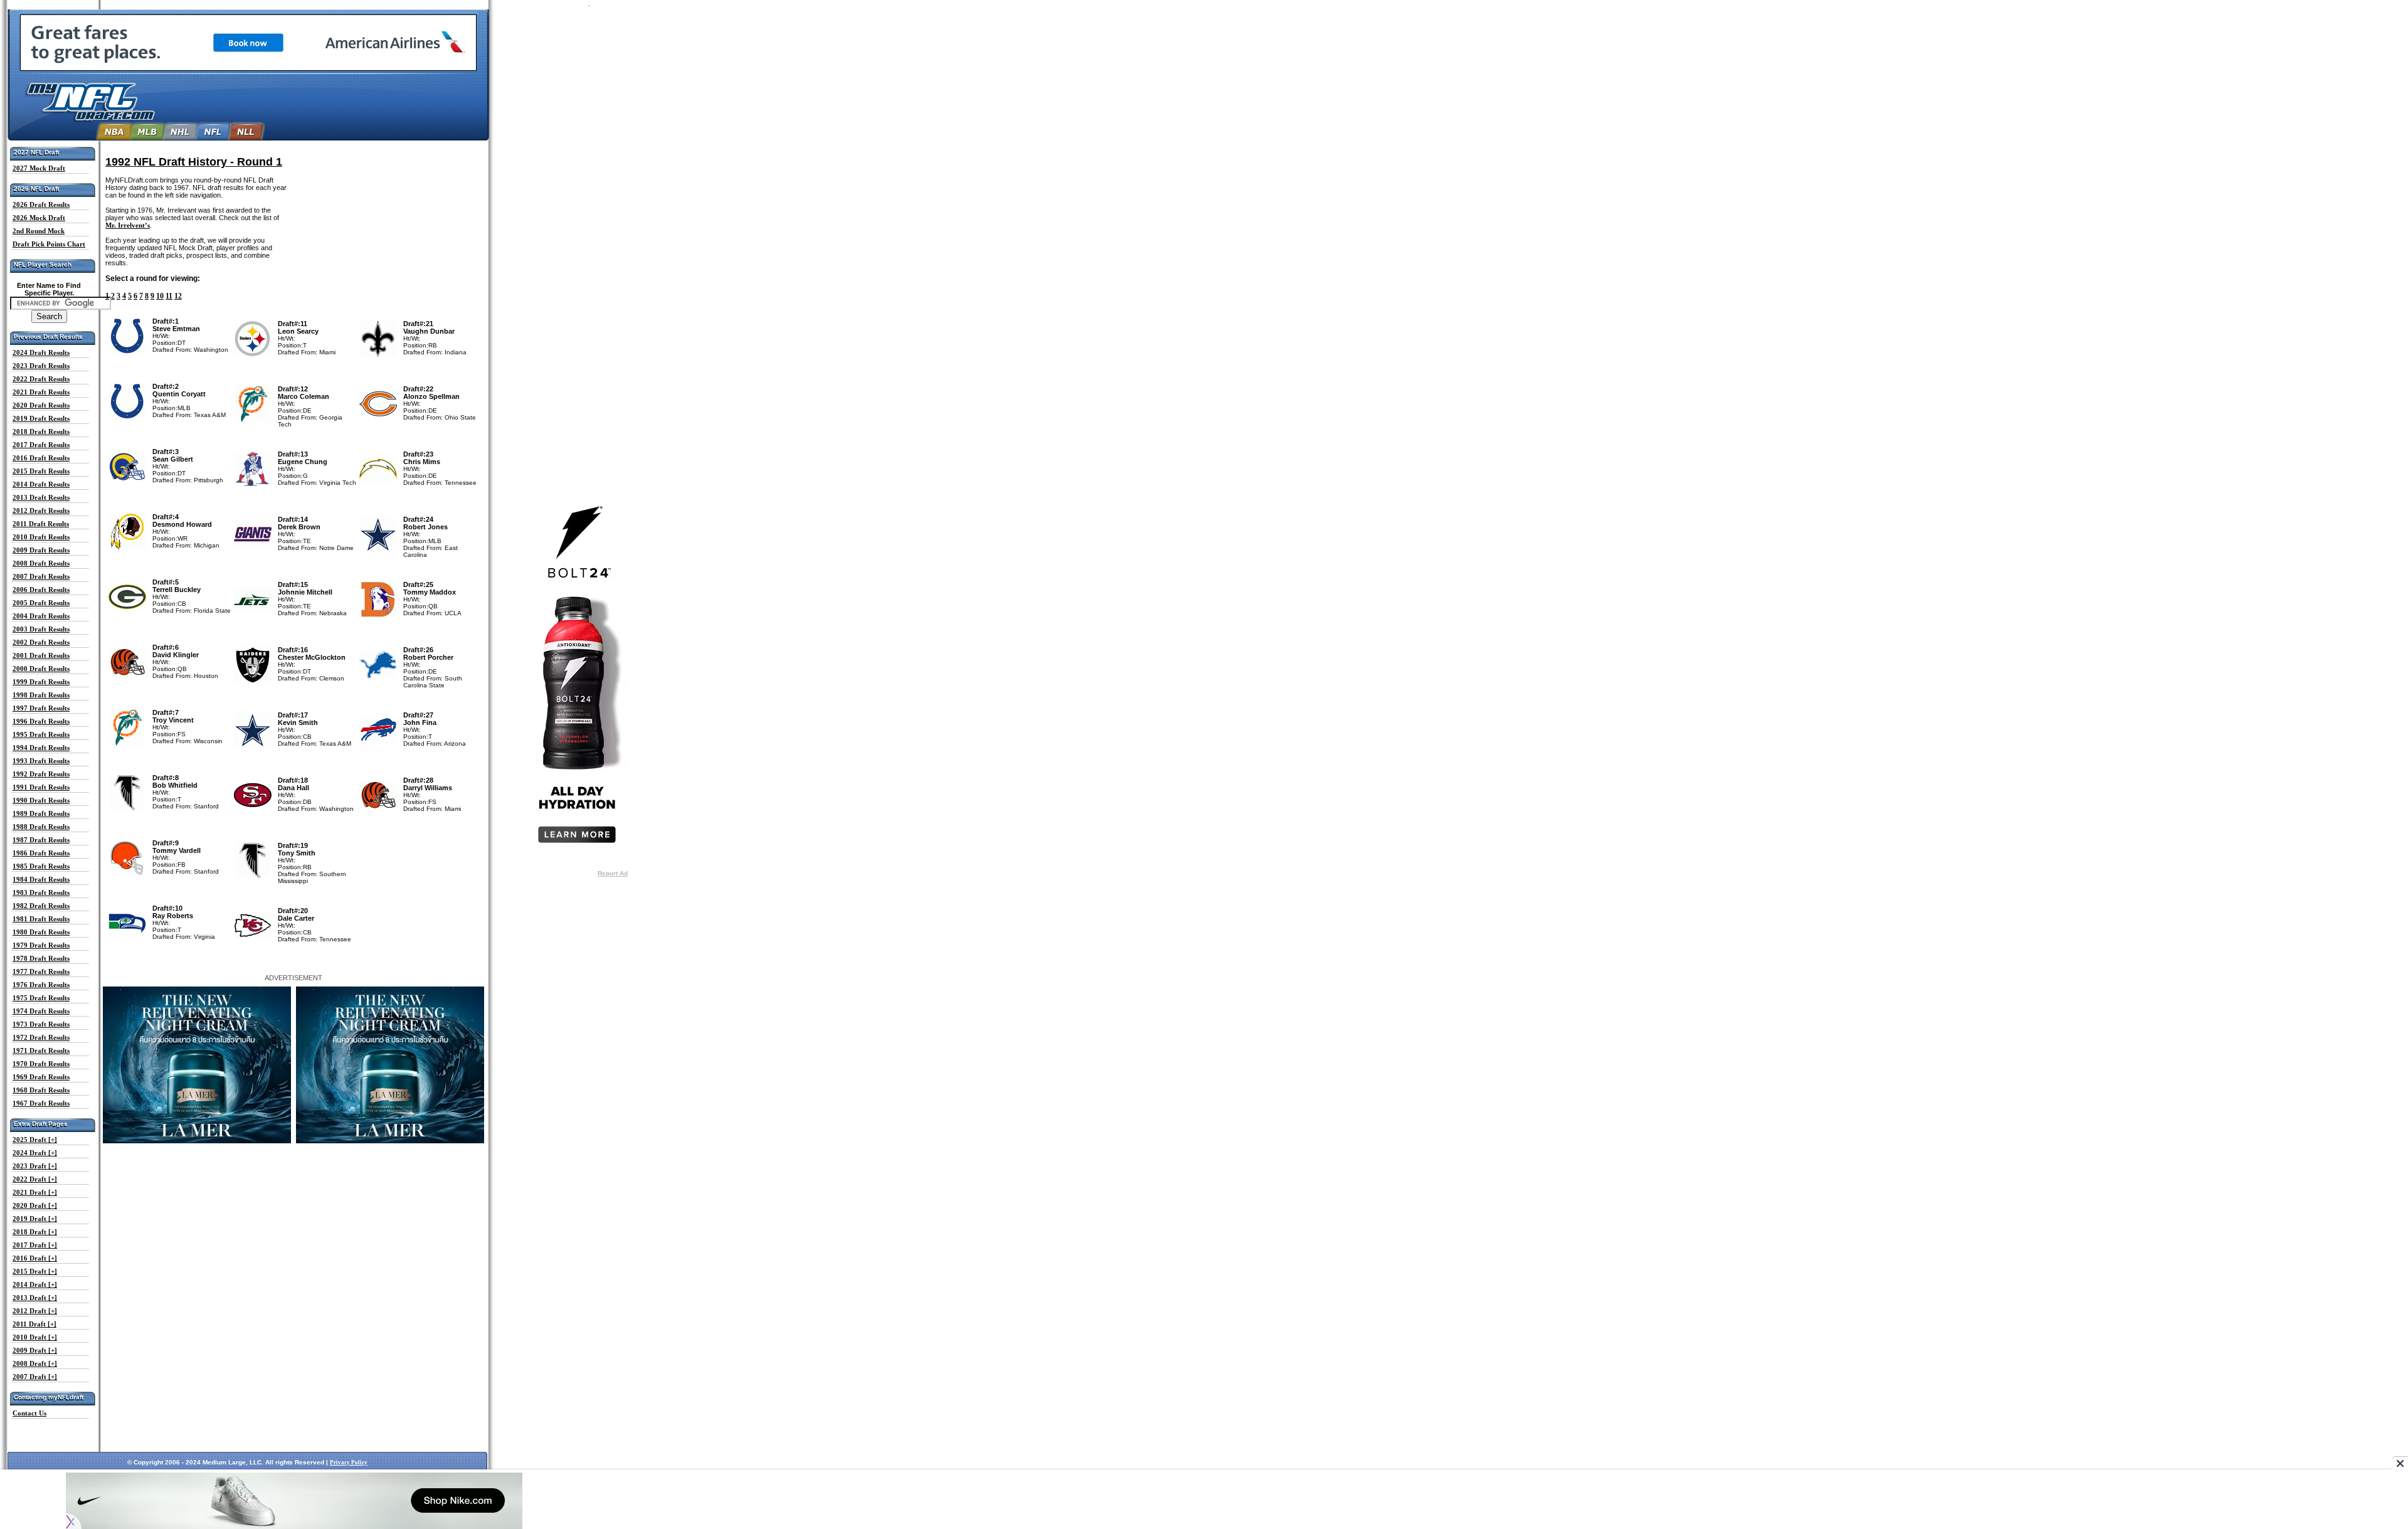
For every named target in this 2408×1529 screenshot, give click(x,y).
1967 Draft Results (41, 1103)
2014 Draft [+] (35, 1284)
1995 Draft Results (41, 734)
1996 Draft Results (41, 721)
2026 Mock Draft (39, 218)
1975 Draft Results (41, 998)
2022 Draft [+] (35, 1179)
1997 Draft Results (41, 708)
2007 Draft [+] (35, 1377)
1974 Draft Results (41, 1011)
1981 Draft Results (41, 919)
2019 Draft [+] (35, 1219)
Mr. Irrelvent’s (128, 225)
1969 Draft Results (41, 1077)
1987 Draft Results (41, 840)
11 (169, 296)
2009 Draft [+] (35, 1350)
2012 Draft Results (41, 511)
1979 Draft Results (41, 945)
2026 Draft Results (41, 204)
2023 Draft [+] (35, 1166)
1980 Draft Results (41, 932)
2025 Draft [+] (35, 1140)
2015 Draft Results (41, 471)
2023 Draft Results (41, 366)
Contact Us (29, 1413)
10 (160, 296)
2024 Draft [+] (35, 1153)
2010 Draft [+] (35, 1337)
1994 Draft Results (41, 748)
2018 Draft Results (41, 431)
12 (178, 296)
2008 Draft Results (41, 563)
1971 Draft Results (41, 1050)
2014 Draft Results (41, 484)
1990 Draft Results (41, 800)
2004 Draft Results (41, 616)
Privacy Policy (349, 1463)
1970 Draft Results (41, 1064)
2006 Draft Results (41, 590)
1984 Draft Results (41, 879)
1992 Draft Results (41, 774)
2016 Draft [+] (35, 1258)
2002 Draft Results (41, 642)
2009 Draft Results (41, 550)
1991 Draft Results (41, 787)
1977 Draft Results (41, 971)
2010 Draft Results (41, 537)
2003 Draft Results (41, 629)
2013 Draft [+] (35, 1298)
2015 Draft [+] (35, 1271)
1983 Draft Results (41, 892)
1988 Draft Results (41, 827)
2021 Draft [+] (35, 1192)
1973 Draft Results (41, 1024)
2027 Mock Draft (39, 168)
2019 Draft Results (41, 418)
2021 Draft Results (41, 392)
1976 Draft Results (41, 985)
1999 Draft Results (41, 682)
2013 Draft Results (41, 497)
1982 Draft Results (41, 906)
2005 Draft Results (41, 603)
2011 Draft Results (41, 524)
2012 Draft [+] (35, 1311)
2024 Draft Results (41, 352)
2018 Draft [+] (35, 1232)
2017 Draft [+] (35, 1245)
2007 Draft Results (41, 576)
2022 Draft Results (41, 379)
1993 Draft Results (41, 761)
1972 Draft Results (41, 1037)
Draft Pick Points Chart (49, 244)
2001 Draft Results (41, 655)
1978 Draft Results (41, 958)
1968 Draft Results (41, 1090)
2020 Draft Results (41, 405)
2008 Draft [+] (35, 1363)
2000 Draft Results (41, 669)
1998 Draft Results (41, 695)
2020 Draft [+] (35, 1205)
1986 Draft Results (41, 853)
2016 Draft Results (41, 458)
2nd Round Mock (39, 231)
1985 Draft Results (41, 866)
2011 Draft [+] (34, 1324)
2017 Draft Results (41, 445)
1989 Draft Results (41, 813)
